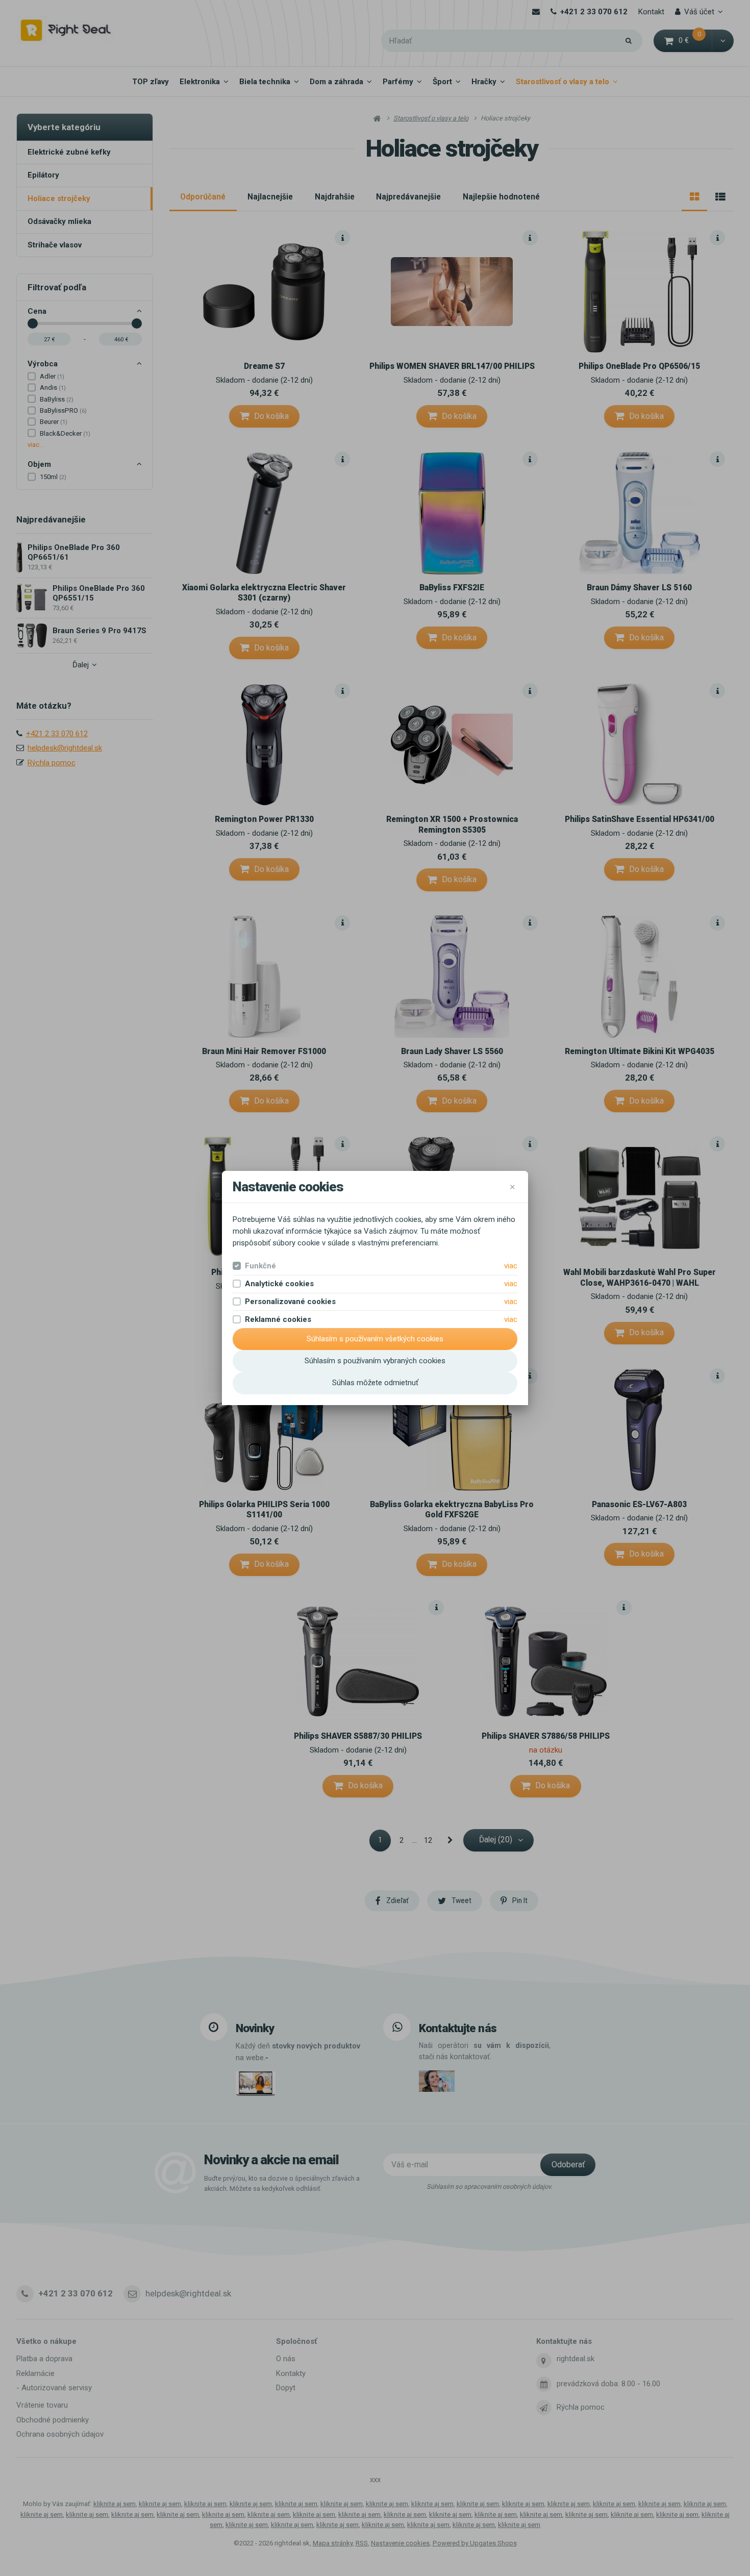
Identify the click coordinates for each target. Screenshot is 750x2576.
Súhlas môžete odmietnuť (375, 1383)
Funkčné (260, 1266)
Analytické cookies (279, 1284)
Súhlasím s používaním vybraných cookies (375, 1361)
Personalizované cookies (290, 1302)
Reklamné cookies (278, 1319)
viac (511, 1266)
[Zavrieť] (512, 1187)
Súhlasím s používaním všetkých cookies (375, 1339)
